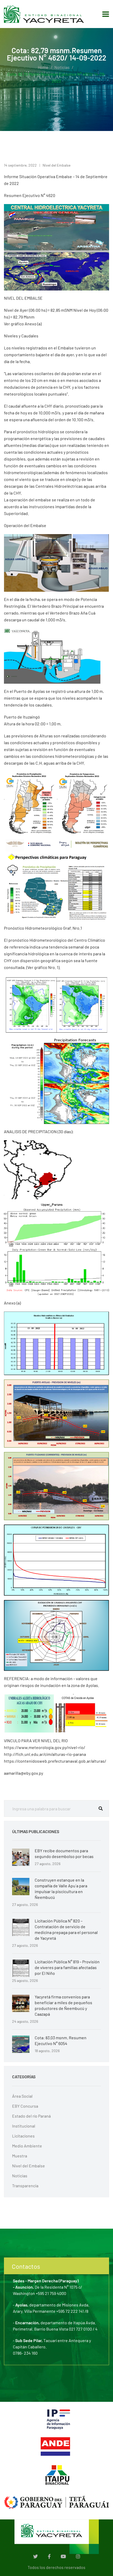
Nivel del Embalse (56, 165)
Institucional (24, 2126)
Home (43, 67)
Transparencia (25, 2186)
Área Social (22, 2096)
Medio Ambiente (27, 2146)
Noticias (62, 67)
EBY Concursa (25, 2106)
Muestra (20, 2156)
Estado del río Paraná (31, 2116)
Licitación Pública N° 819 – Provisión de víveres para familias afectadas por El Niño (67, 1967)
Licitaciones (23, 2136)
